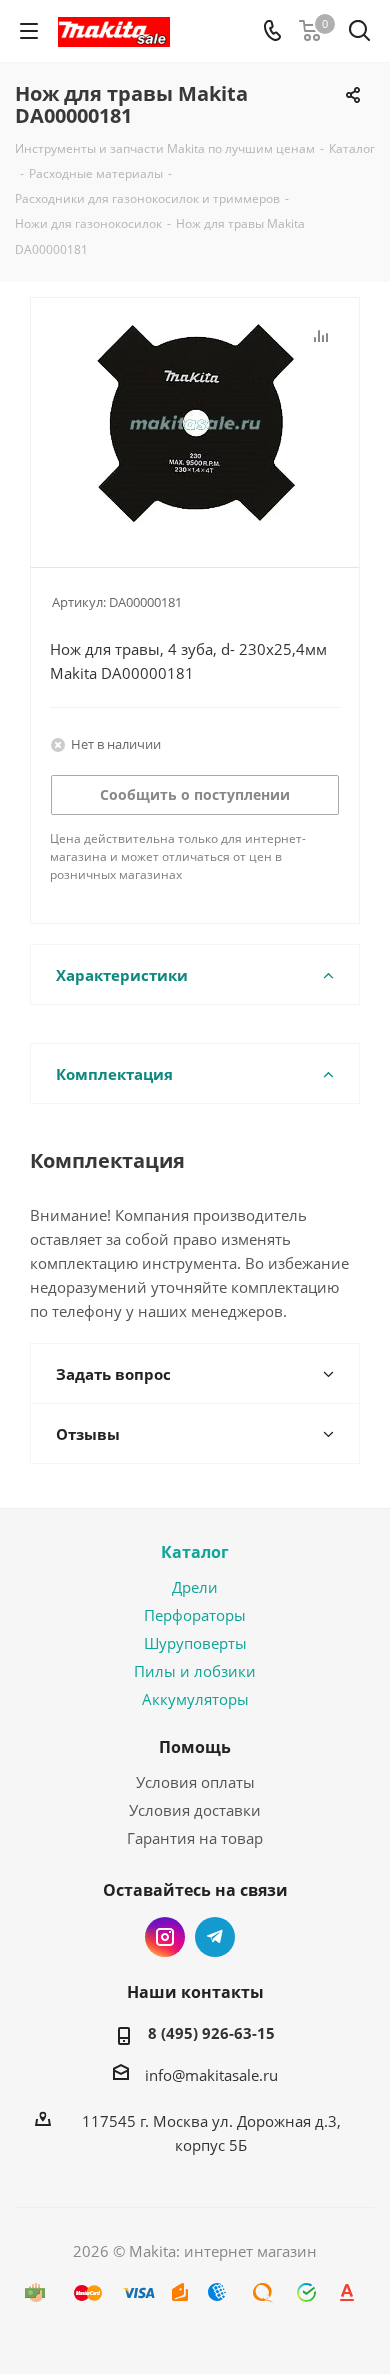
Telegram (215, 1937)
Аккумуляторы (195, 1699)
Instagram (165, 1937)
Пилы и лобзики (195, 1671)
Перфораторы (195, 1615)
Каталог (195, 1552)
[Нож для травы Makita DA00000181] (195, 423)
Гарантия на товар (195, 1838)
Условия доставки (195, 1810)
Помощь (195, 1747)
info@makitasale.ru (211, 2075)
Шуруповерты (195, 1643)
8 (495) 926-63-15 (211, 2033)
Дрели (195, 1587)
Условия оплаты (195, 1782)
